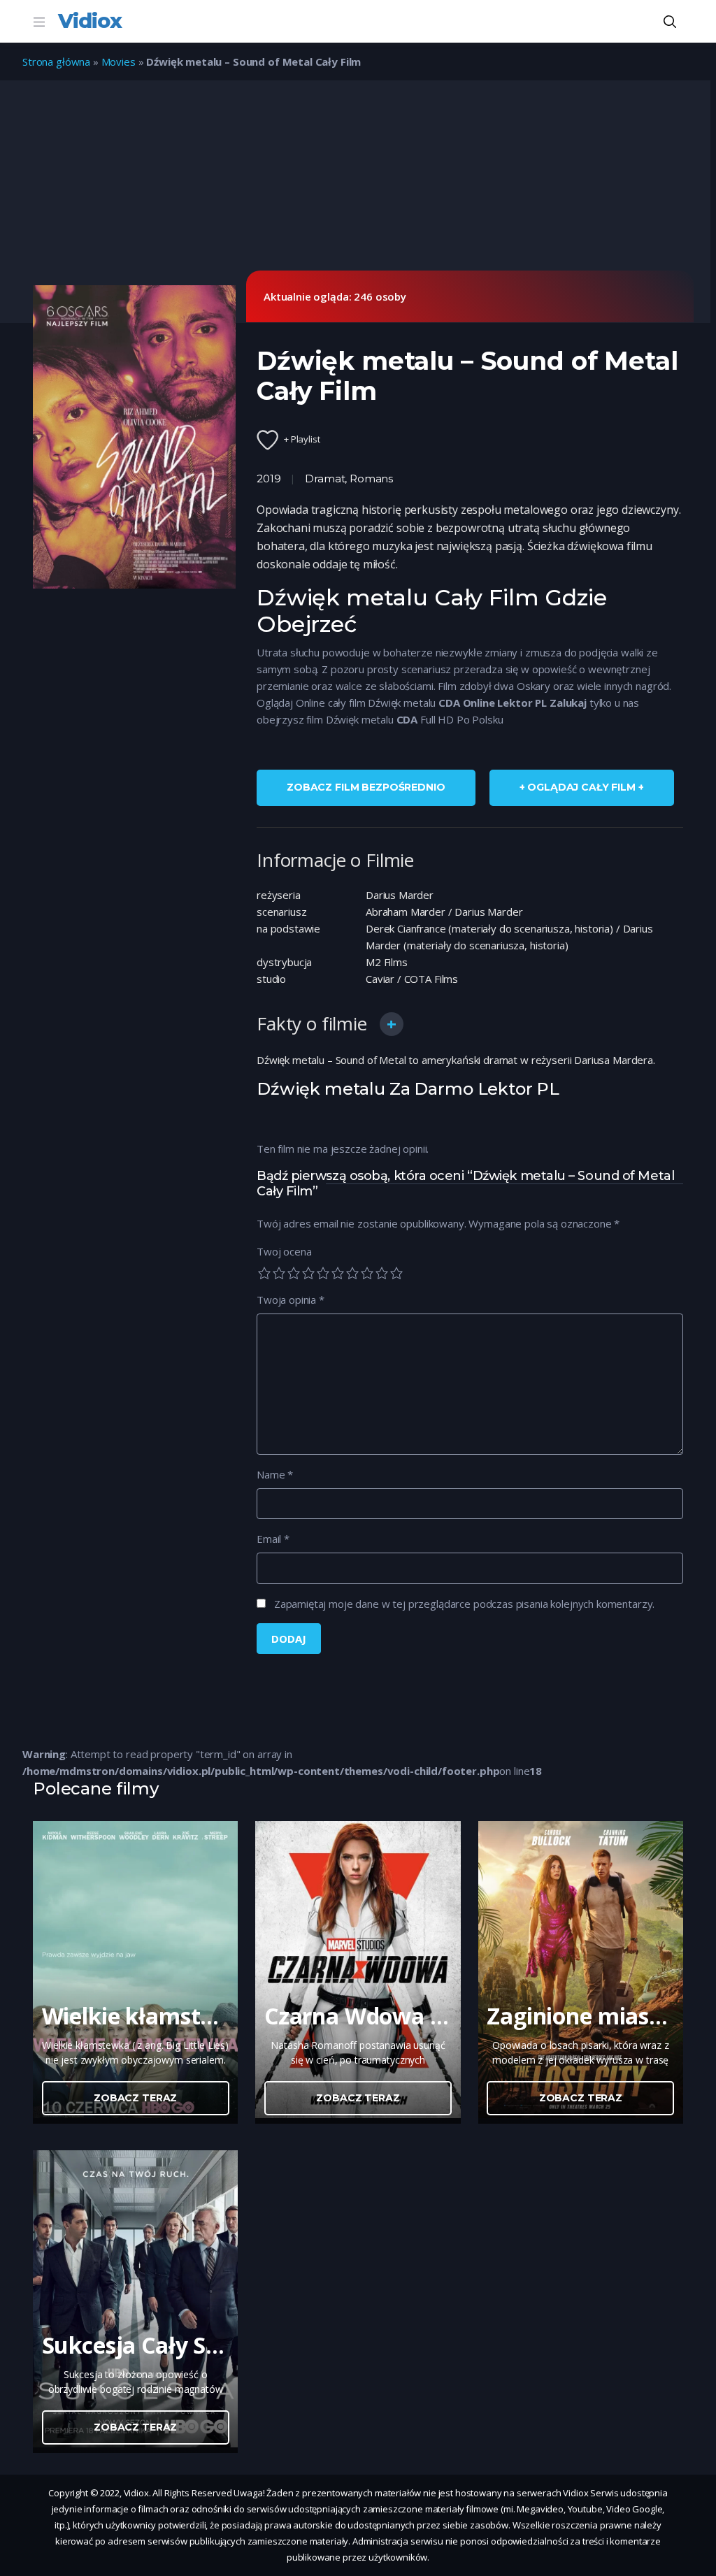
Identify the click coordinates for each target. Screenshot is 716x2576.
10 (396, 1273)
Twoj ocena (284, 1251)
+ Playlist (302, 439)
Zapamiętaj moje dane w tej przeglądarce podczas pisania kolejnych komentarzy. (464, 1604)
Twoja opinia (291, 1300)
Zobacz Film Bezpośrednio (366, 787)
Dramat (325, 478)
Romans (371, 478)
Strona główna (56, 62)
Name (275, 1474)
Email (273, 1539)
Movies (119, 62)
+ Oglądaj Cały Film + (582, 787)
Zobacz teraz (135, 2098)
